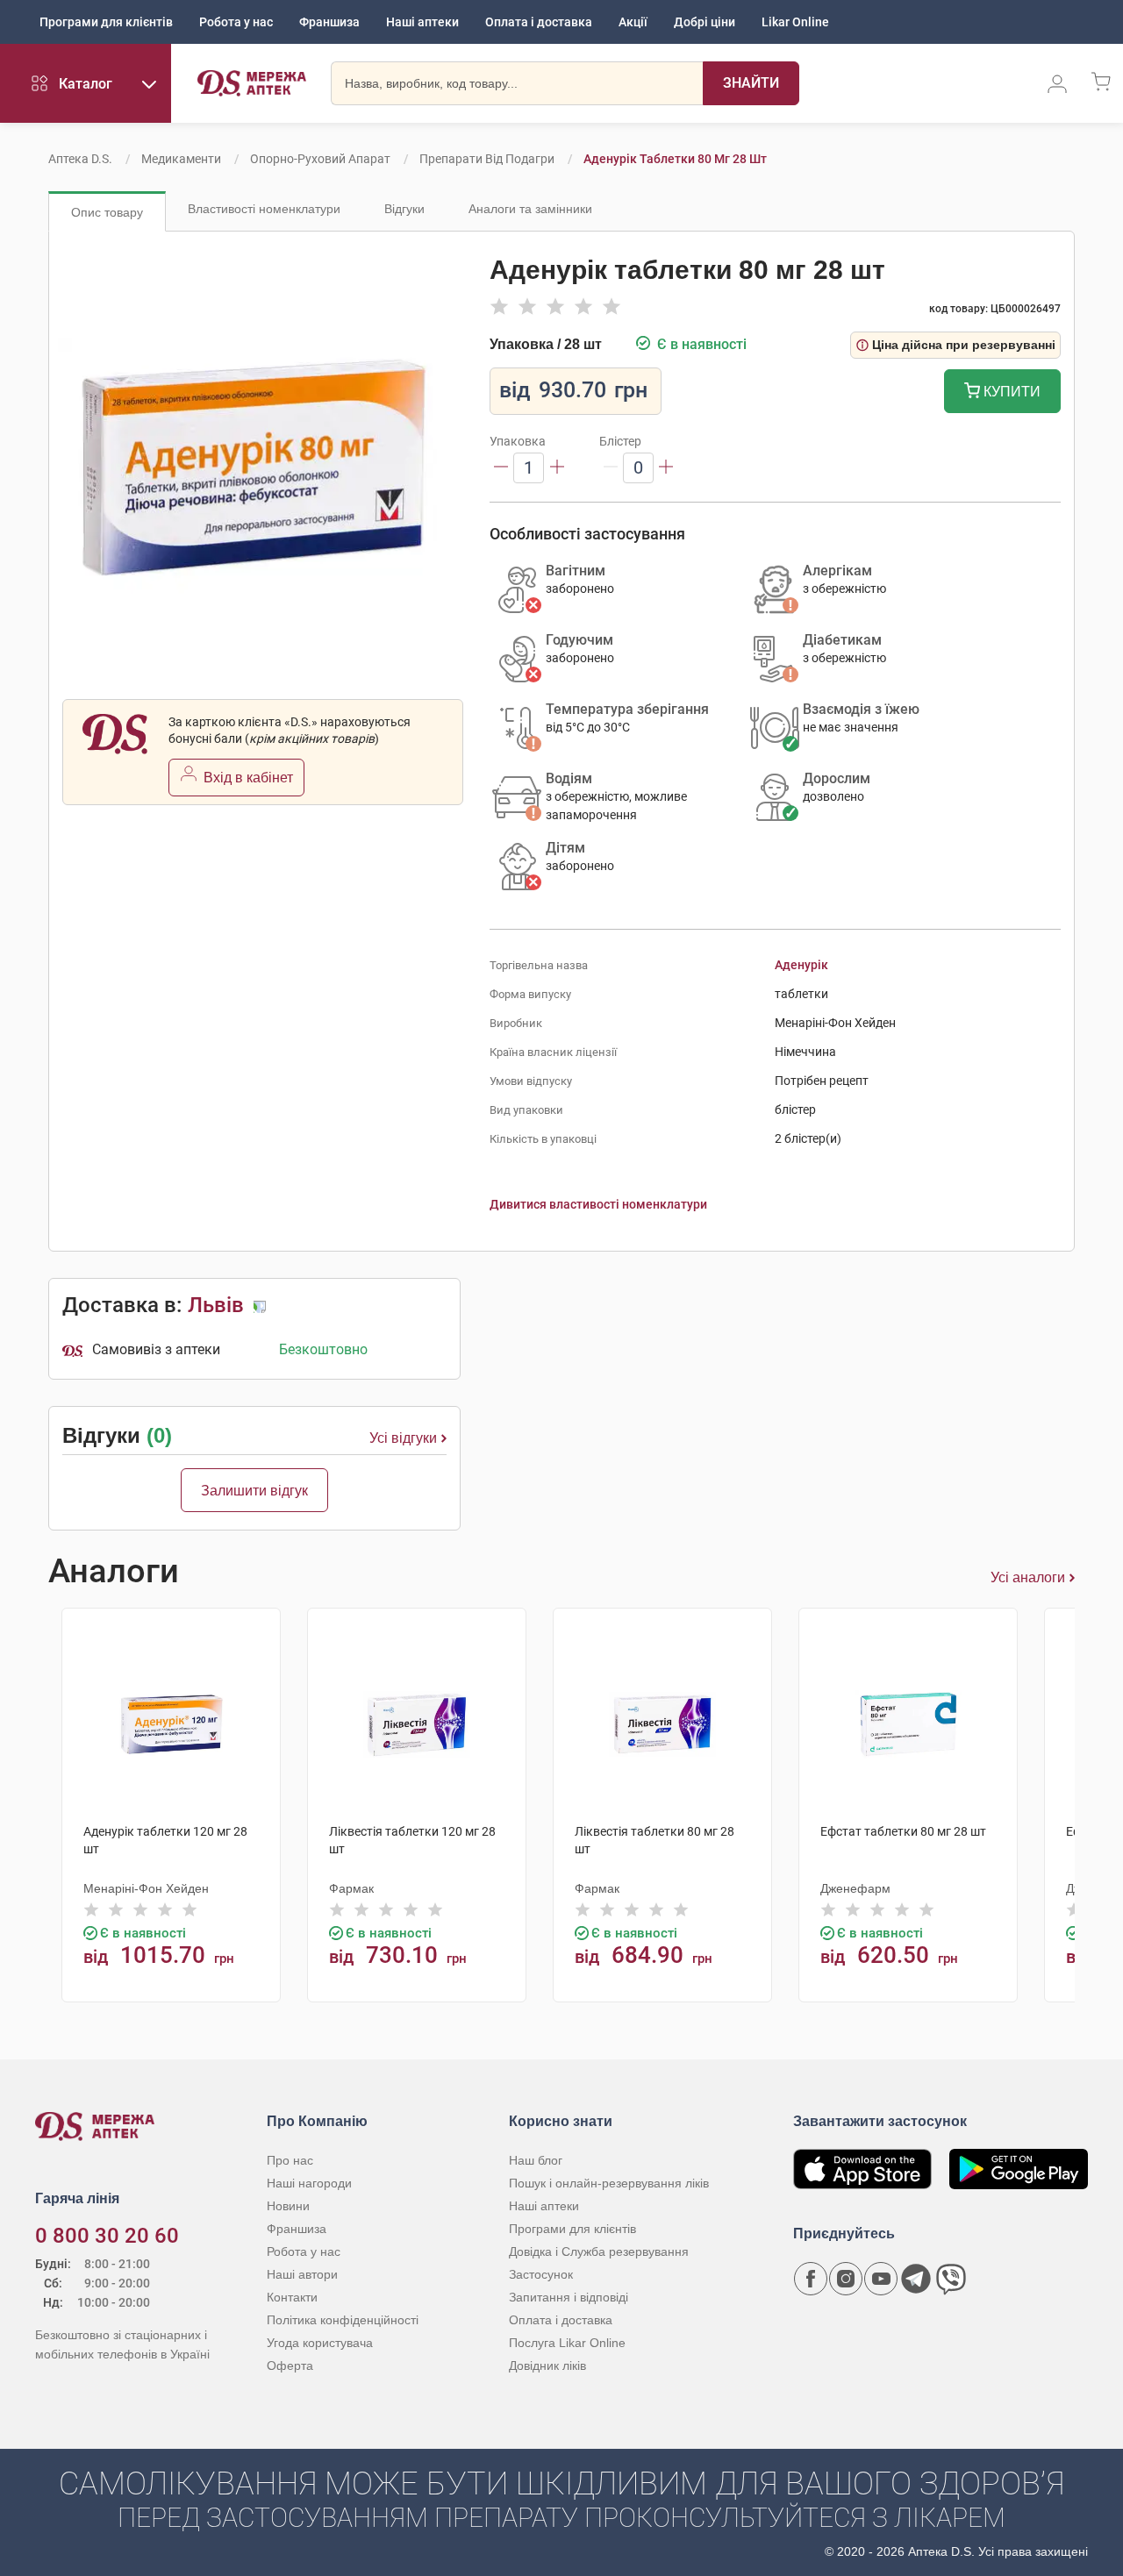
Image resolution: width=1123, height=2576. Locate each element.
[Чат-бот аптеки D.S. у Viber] (951, 2279)
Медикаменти (181, 159)
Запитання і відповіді (569, 2297)
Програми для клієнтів (106, 22)
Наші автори (302, 2274)
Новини (288, 2206)
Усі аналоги (1028, 1577)
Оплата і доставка (539, 22)
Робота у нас (236, 22)
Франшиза (329, 22)
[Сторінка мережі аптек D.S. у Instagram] (846, 2279)
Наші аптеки (422, 22)
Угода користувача (320, 2343)
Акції (633, 22)
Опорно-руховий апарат (320, 159)
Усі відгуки (403, 1438)
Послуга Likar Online (567, 2343)
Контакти (292, 2297)
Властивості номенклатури (264, 209)
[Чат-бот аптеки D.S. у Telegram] (916, 2279)
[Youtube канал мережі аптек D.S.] (881, 2279)
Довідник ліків (547, 2365)
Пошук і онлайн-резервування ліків (609, 2183)
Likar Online (795, 22)
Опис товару (107, 212)
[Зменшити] (501, 468)
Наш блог (536, 2160)
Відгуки (404, 209)
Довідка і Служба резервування (599, 2251)
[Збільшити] (557, 468)
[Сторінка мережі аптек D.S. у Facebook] (811, 2279)
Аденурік (801, 965)
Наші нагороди (309, 2183)
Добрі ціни (705, 22)
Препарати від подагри (487, 159)
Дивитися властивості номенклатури (598, 1204)
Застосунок (541, 2274)
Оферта (290, 2365)
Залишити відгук (254, 1491)
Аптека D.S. (80, 159)
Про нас (290, 2160)
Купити (1010, 392)
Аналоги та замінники (530, 209)
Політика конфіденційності (343, 2320)
